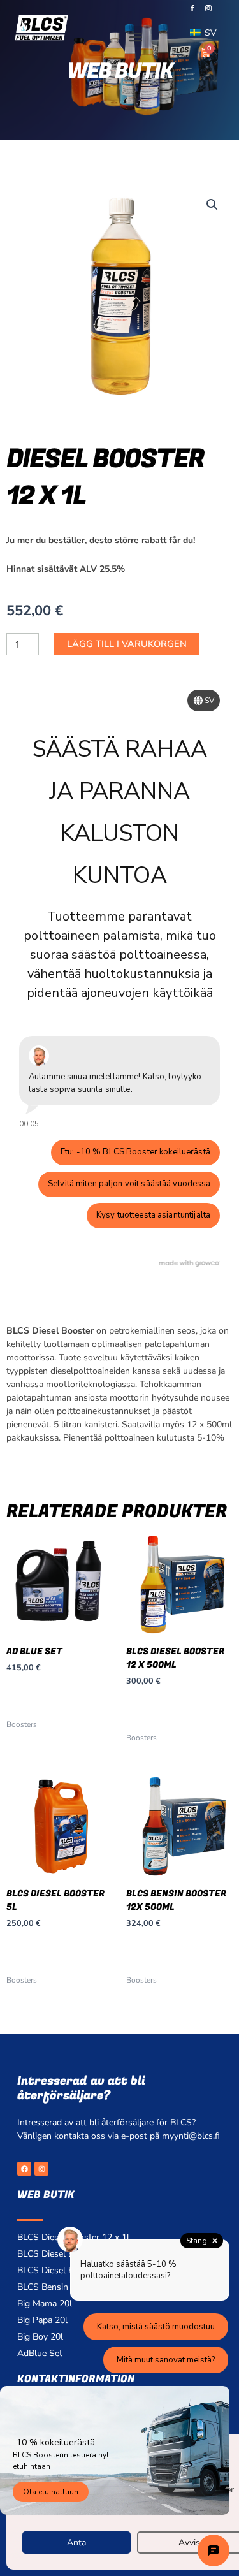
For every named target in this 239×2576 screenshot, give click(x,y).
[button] (135, 37)
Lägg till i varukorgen (127, 644)
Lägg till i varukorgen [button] (45, 1699)
